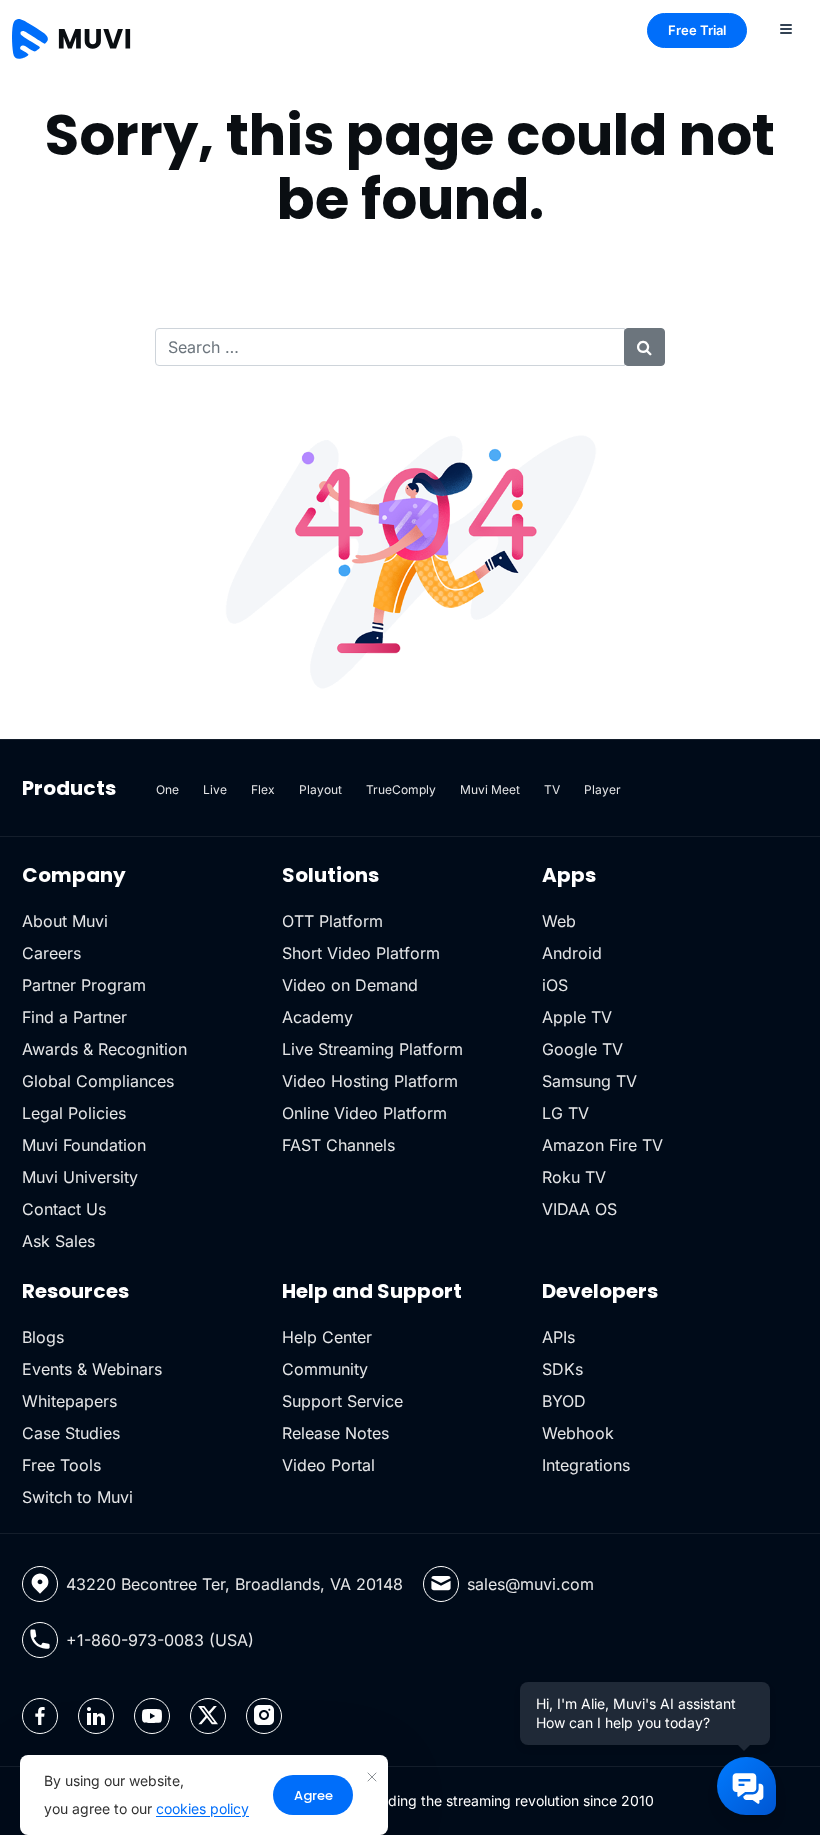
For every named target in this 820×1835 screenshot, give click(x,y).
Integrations (586, 1465)
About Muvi (65, 921)
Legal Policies (74, 1113)
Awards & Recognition (104, 1049)
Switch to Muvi (77, 1497)
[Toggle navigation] (786, 28)
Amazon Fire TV (602, 1145)
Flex (263, 789)
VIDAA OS (579, 1209)
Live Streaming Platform (372, 1049)
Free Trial (697, 30)
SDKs (562, 1369)
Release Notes (335, 1433)
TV (552, 789)
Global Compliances (98, 1081)
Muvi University (80, 1177)
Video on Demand (350, 985)
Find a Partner (74, 1017)
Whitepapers (69, 1401)
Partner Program (84, 985)
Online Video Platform (364, 1113)
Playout (320, 789)
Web (559, 921)
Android (572, 953)
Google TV (582, 1049)
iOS (555, 985)
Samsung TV (589, 1081)
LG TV (565, 1113)
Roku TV (574, 1177)
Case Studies (71, 1433)
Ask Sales (58, 1241)
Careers (51, 953)
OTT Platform (332, 921)
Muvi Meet (490, 789)
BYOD (564, 1401)
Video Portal (328, 1465)
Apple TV (577, 1017)
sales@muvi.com (530, 1584)
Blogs (43, 1337)
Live (215, 789)
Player (602, 789)
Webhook (578, 1433)
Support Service (342, 1401)
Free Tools (61, 1465)
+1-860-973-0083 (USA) (160, 1640)
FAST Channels (338, 1145)
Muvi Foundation (84, 1145)
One (167, 789)
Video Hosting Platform (370, 1081)
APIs (558, 1337)
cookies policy (202, 1808)
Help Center (327, 1337)
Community (325, 1369)
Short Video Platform (361, 953)
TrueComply (401, 789)
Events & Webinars (92, 1369)
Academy (317, 1017)
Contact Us (64, 1209)
